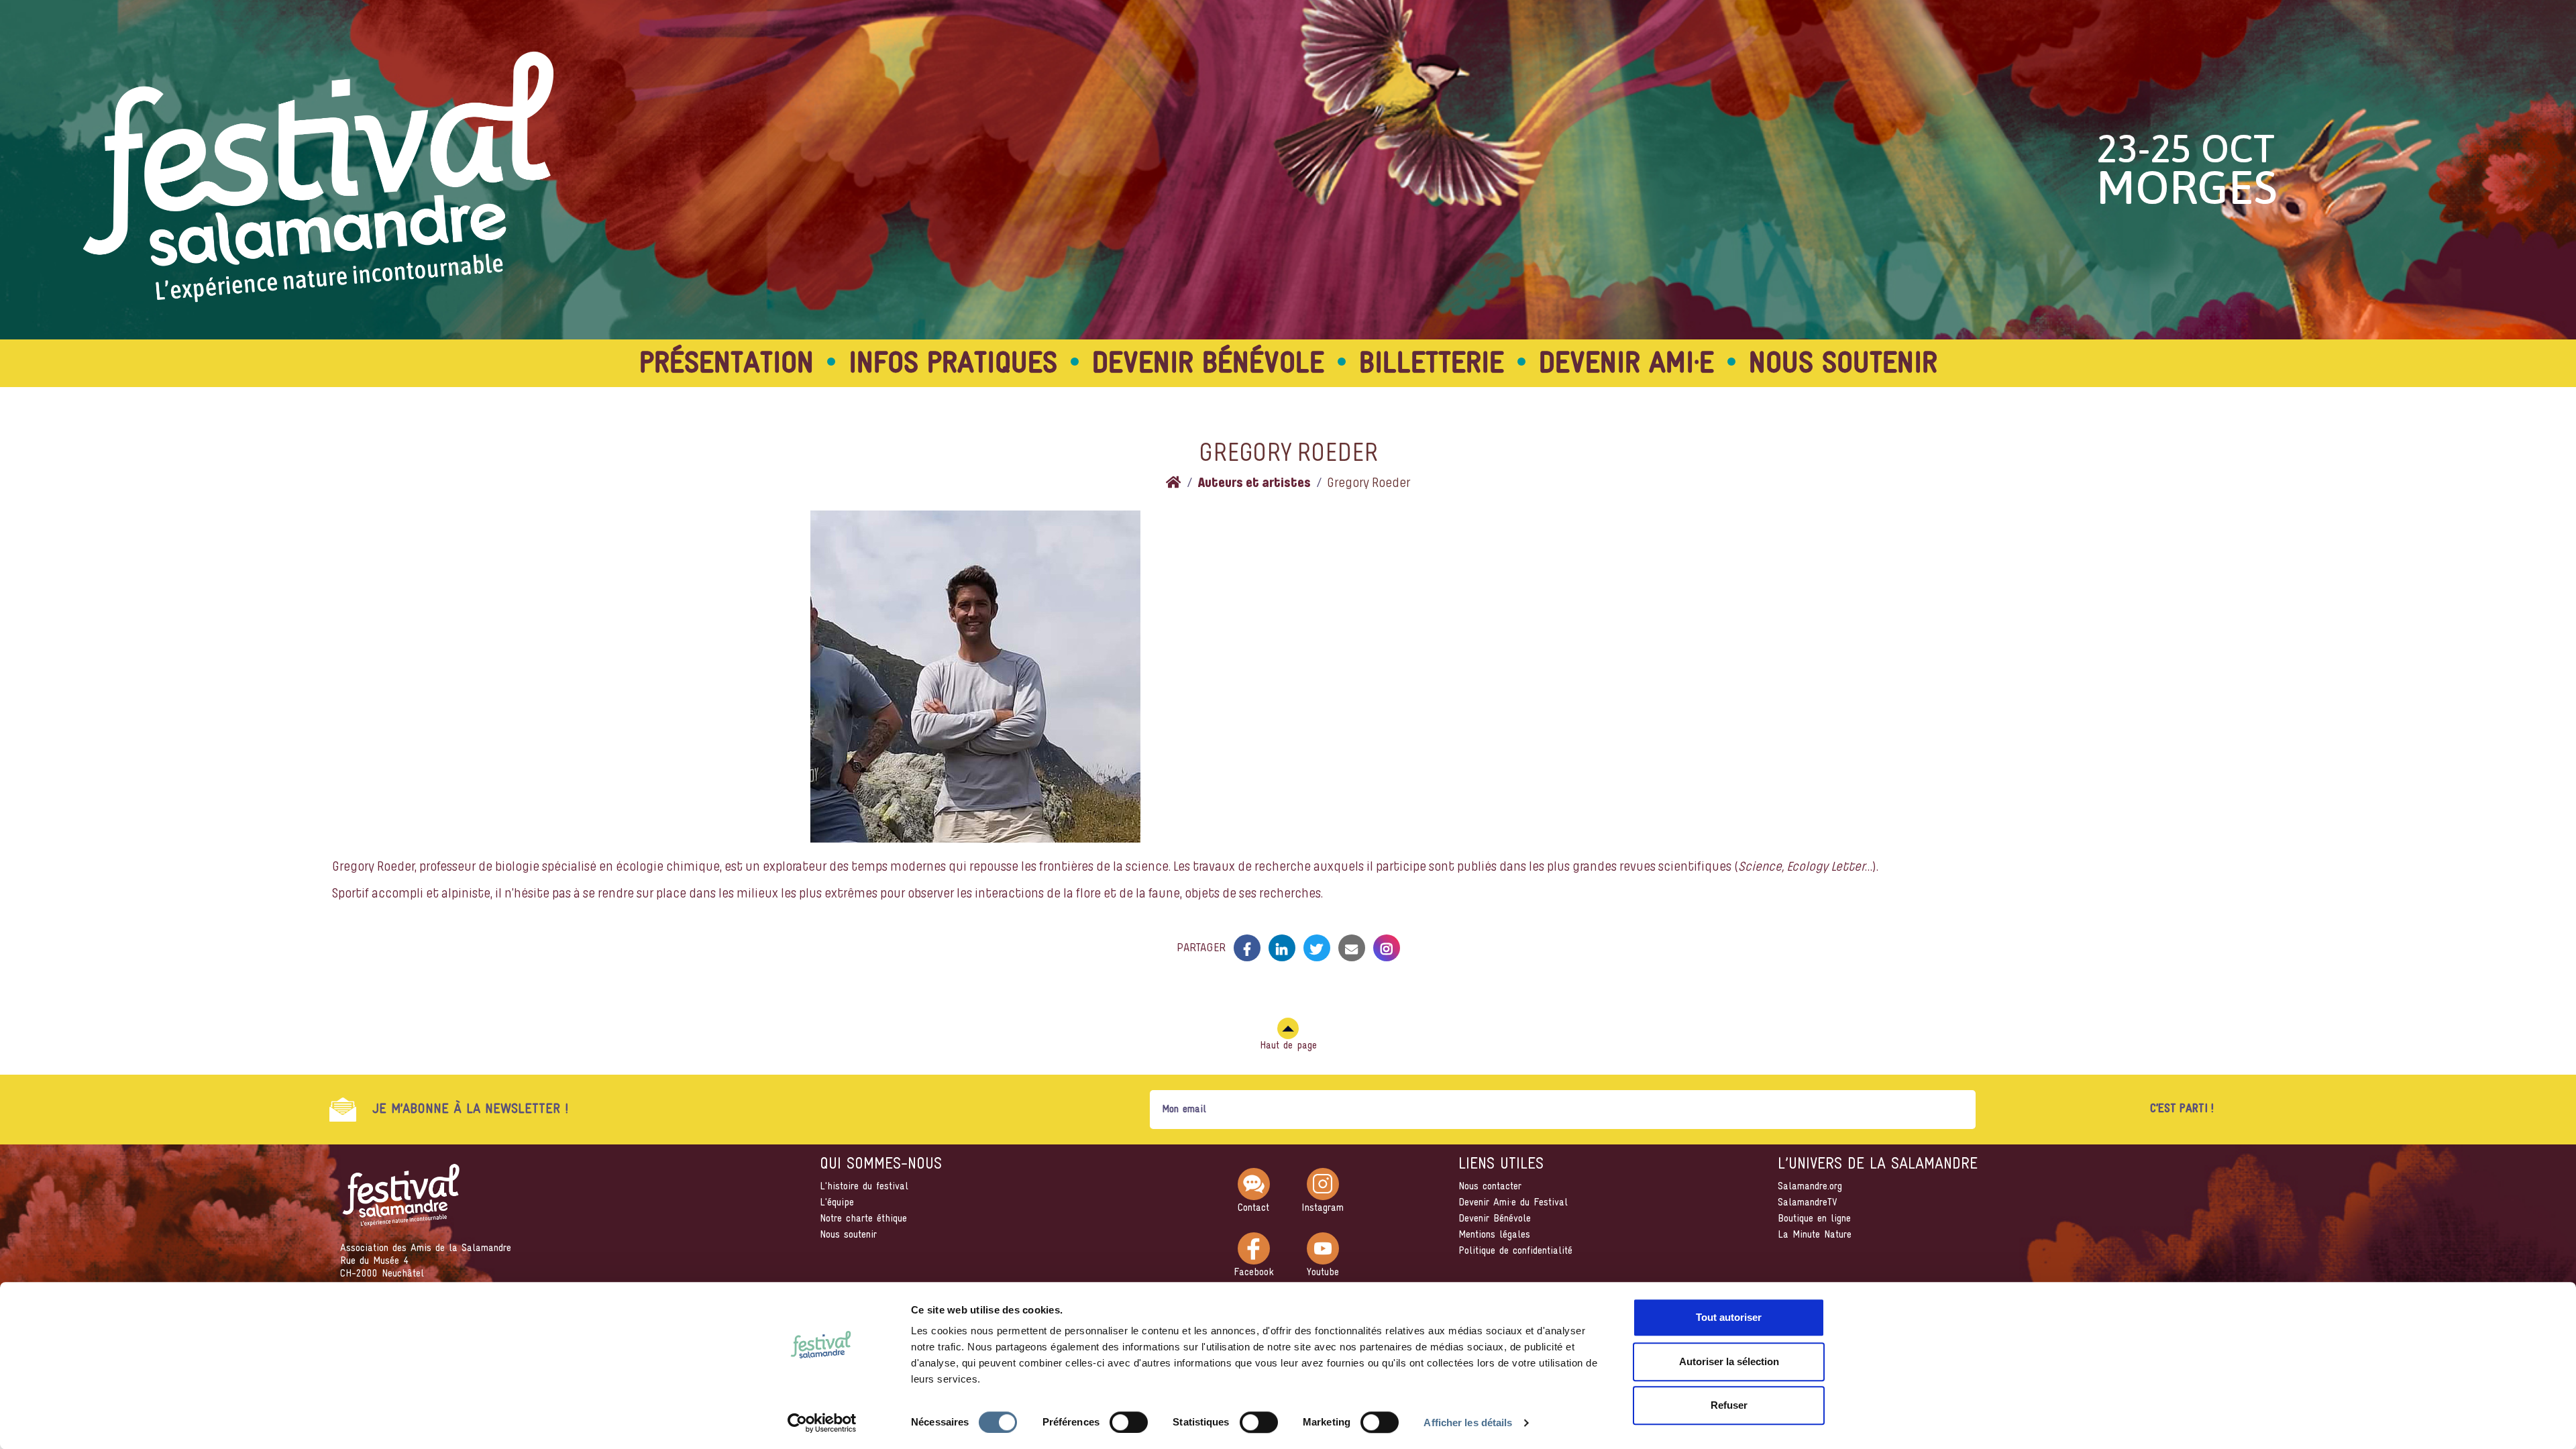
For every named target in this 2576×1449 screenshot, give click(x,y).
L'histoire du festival (864, 1187)
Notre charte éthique (863, 1219)
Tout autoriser (1729, 1317)
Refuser (1729, 1405)
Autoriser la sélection (1729, 1361)
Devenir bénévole (1208, 365)
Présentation (727, 365)
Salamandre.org (1810, 1187)
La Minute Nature (1815, 1235)
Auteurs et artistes (1254, 484)
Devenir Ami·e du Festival (1513, 1203)
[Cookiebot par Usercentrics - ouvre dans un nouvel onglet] (822, 1423)
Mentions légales (1494, 1235)
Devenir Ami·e (1626, 365)
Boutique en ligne (1814, 1219)
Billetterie (1432, 365)
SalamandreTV (1808, 1203)
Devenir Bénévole (1495, 1219)
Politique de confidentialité (1515, 1251)
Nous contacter (1490, 1187)
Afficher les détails (1468, 1423)
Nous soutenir (848, 1235)
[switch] (1129, 1422)
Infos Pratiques (953, 365)
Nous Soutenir (1843, 365)
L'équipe (837, 1203)
